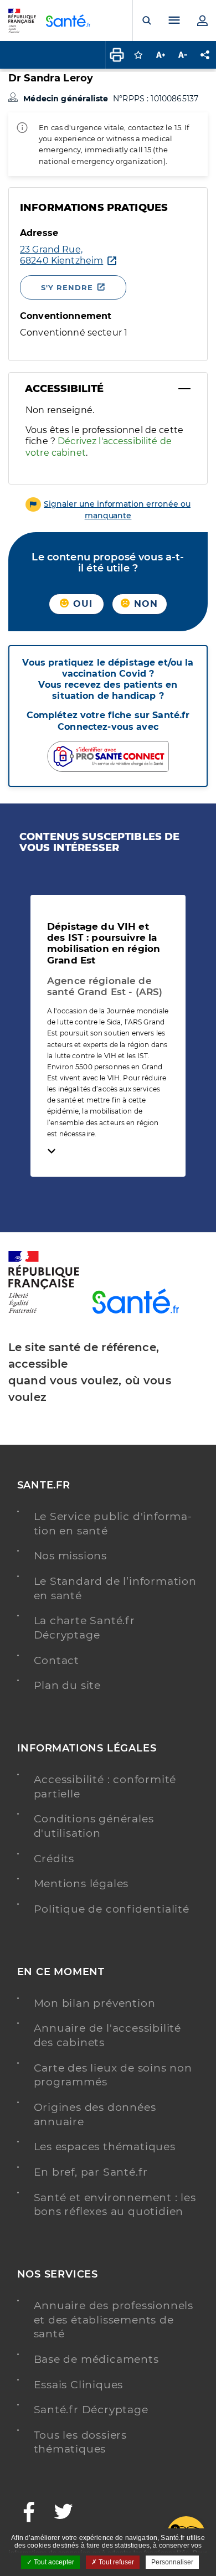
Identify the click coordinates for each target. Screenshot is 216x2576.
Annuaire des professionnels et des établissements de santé (114, 2320)
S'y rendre (67, 287)
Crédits (54, 1859)
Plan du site (68, 1685)
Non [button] (145, 604)
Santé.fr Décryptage (91, 2410)
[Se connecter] (202, 20)
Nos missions (71, 1556)
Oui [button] (81, 604)
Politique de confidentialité (112, 1909)
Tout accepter (53, 2562)
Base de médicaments (96, 2359)
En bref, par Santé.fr (91, 2172)
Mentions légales (81, 1884)
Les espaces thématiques (105, 2147)
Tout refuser (115, 2562)
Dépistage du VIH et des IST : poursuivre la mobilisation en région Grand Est (104, 943)
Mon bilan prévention (95, 2003)
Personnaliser (172, 2562)
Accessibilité (64, 389)
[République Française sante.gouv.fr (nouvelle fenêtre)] (44, 1311)
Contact (57, 1660)
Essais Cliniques (79, 2385)
